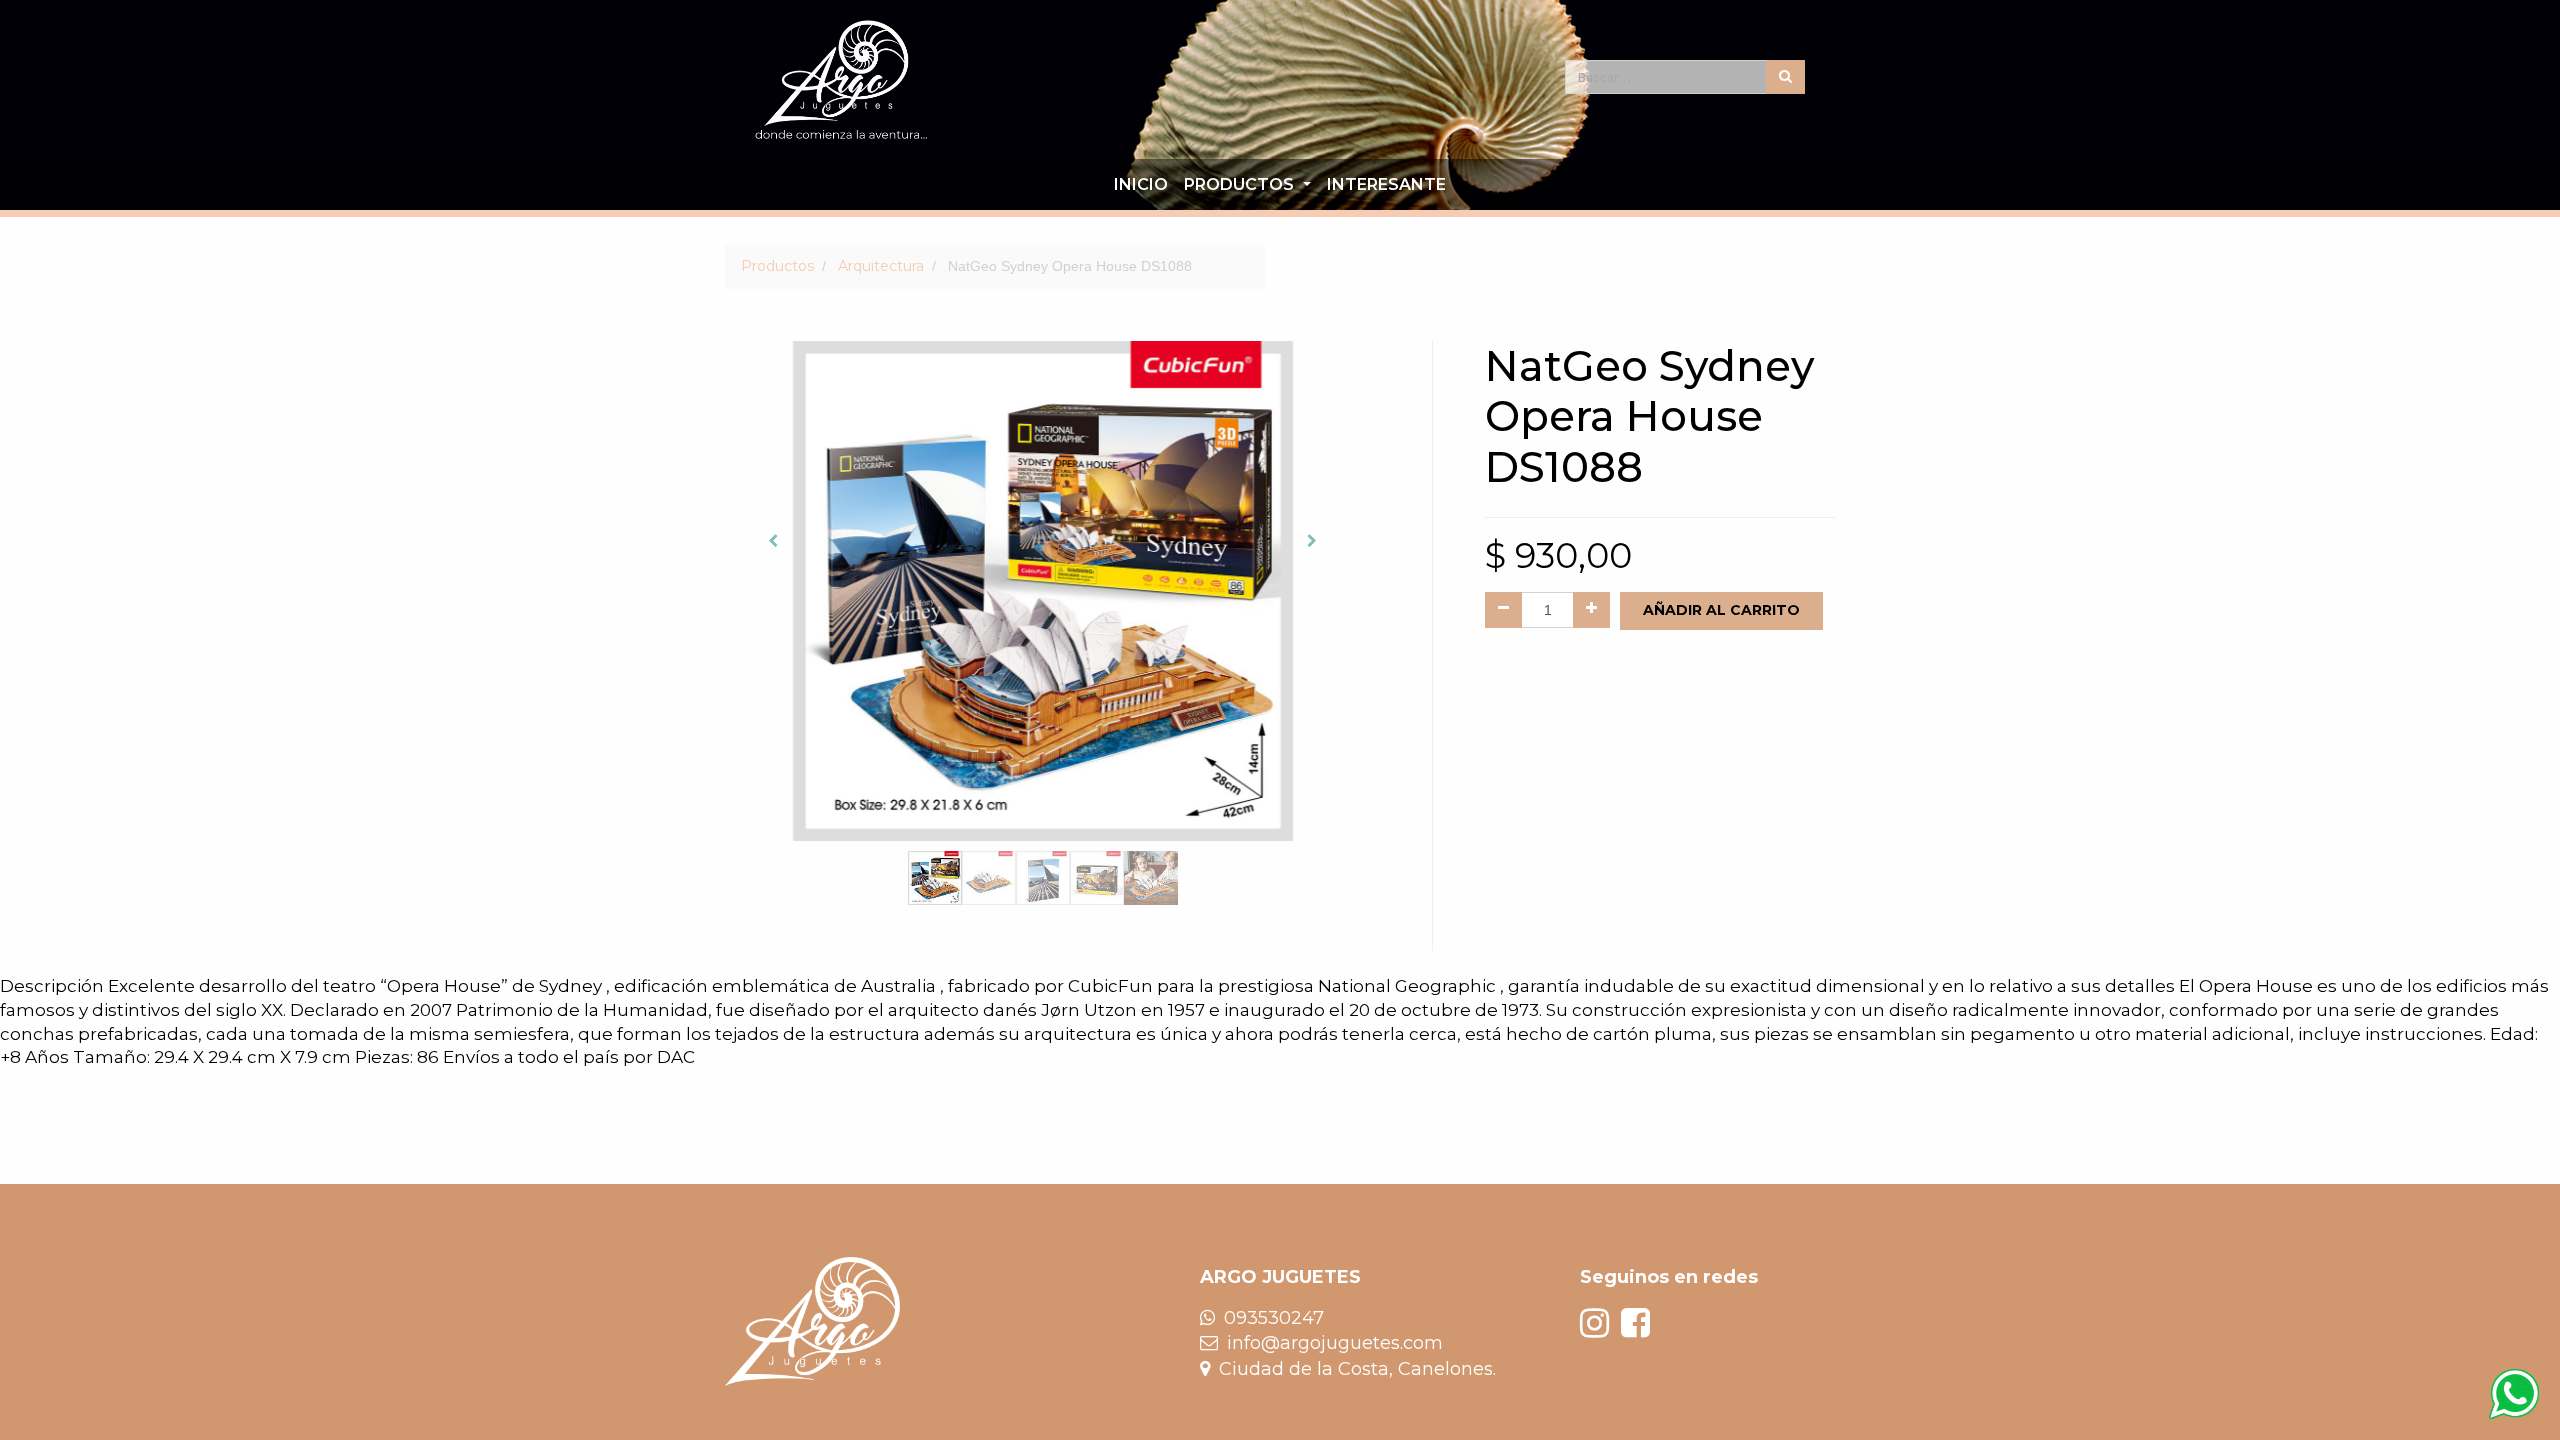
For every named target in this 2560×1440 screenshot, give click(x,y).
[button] (772, 541)
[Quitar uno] (1503, 610)
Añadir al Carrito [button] (1721, 610)
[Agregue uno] (1591, 610)
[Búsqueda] (1785, 77)
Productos (777, 266)
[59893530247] (2514, 1394)
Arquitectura (881, 266)
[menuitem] (1141, 185)
